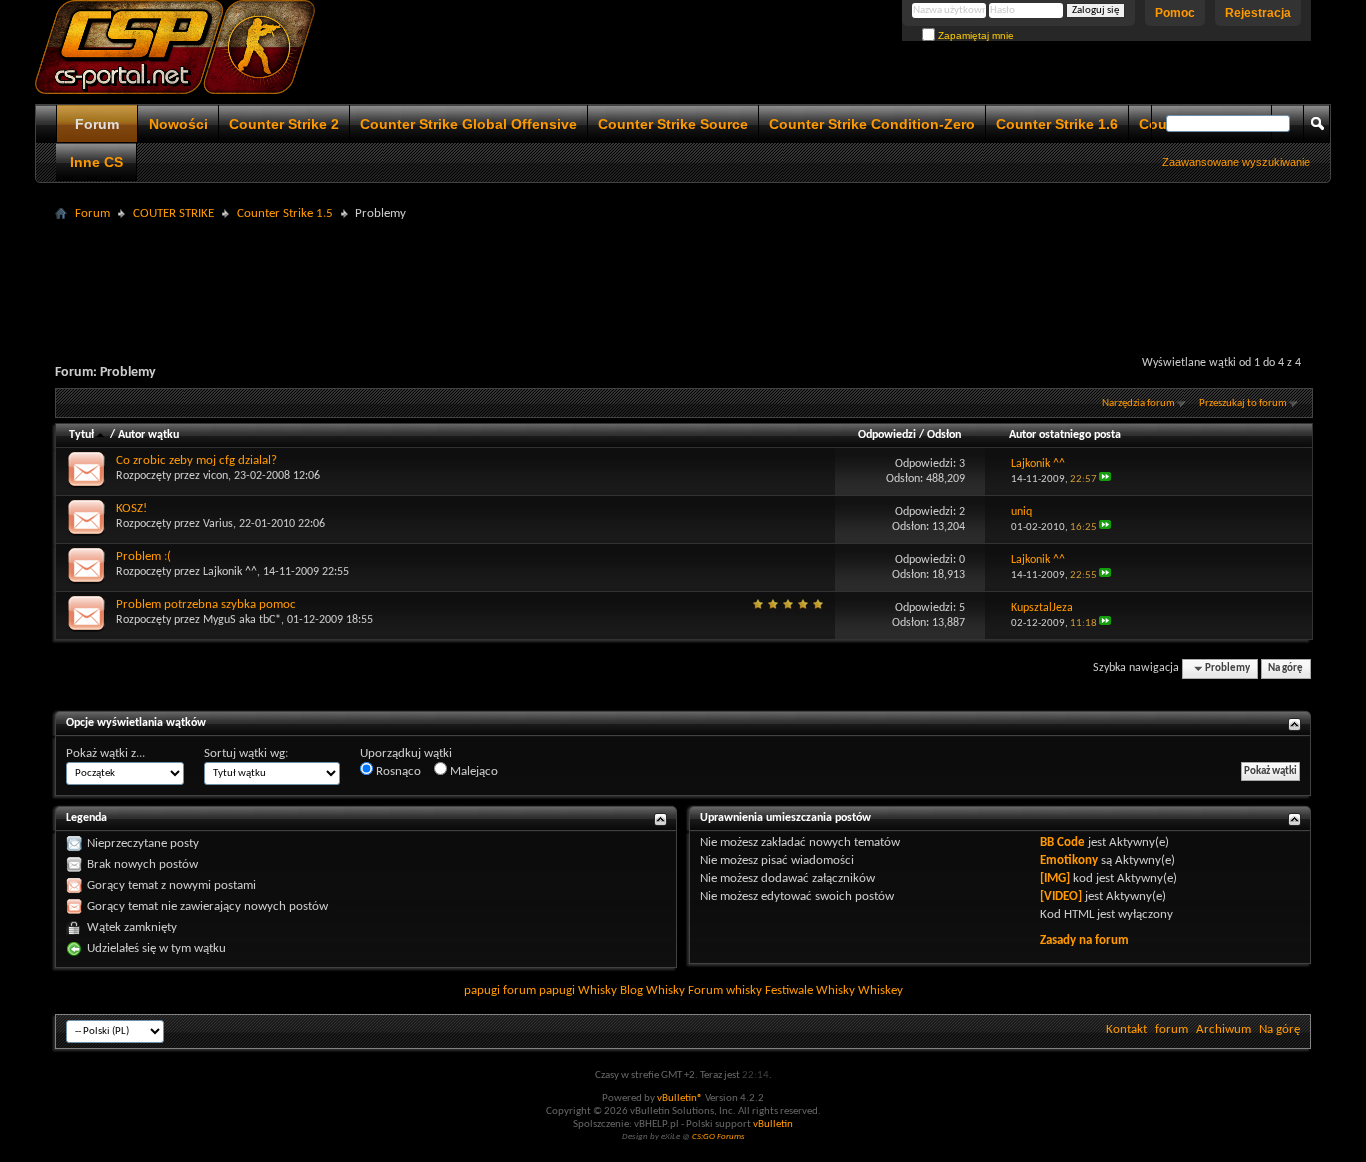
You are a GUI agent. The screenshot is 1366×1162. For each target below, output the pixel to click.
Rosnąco (397, 771)
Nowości (178, 124)
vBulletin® (680, 1098)
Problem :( (143, 556)
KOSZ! (131, 508)
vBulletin (773, 1124)
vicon (215, 476)
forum (1171, 1029)
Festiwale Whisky (810, 990)
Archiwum (1223, 1029)
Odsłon (944, 435)
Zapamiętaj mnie (974, 35)
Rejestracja (1258, 13)
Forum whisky (725, 990)
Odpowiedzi (887, 435)
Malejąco (472, 771)
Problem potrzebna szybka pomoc (206, 604)
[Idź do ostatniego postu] (1105, 479)
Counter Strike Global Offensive (468, 124)
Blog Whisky (652, 990)
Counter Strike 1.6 (1057, 124)
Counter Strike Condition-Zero (872, 124)
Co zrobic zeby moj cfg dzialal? (196, 460)
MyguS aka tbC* (242, 620)
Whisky (597, 990)
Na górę (1285, 668)
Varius (218, 524)
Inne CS (96, 162)
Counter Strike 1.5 (285, 213)
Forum (97, 124)
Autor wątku (148, 435)
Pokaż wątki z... (105, 753)
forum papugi (539, 990)
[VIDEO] (1061, 896)
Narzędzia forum (1138, 403)
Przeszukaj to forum (1243, 403)
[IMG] (1055, 878)
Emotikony (1069, 860)
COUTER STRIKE (173, 213)
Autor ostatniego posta (1065, 435)
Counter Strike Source (673, 124)
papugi (482, 990)
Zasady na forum (1084, 940)
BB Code (1062, 842)
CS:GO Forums (718, 1136)
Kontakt (1126, 1029)
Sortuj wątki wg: (246, 753)
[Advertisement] (683, 272)
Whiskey (880, 990)
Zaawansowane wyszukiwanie (1236, 162)
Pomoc (1175, 13)
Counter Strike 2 (284, 124)
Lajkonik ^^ (230, 572)
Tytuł (81, 435)
